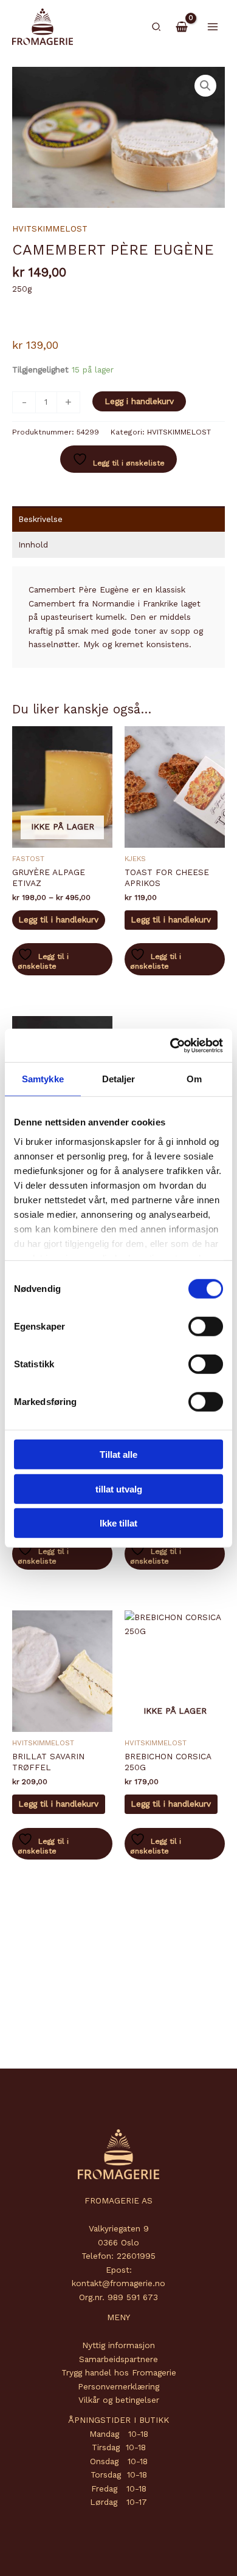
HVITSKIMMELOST (50, 228)
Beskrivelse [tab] (40, 519)
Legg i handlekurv (139, 401)
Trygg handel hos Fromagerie (119, 2372)
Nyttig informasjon (118, 2345)
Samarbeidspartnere (118, 2359)
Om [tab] (194, 1079)
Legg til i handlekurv (58, 919)
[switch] (206, 1327)
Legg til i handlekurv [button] (171, 919)
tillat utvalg (119, 1489)
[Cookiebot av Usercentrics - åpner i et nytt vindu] (170, 1045)
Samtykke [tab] (43, 1079)
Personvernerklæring (118, 2386)
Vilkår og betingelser (119, 2400)
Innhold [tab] (33, 544)
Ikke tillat (118, 1523)
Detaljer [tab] (119, 1079)
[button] (157, 27)
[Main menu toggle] (213, 26)
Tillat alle (118, 1455)
